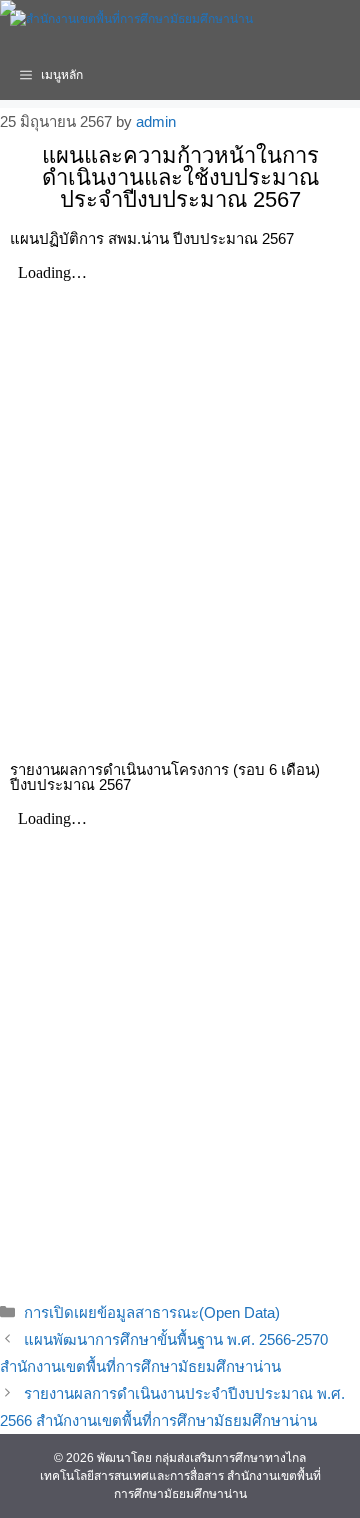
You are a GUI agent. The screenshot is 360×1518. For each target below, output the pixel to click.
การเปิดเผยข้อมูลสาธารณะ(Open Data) (152, 1312)
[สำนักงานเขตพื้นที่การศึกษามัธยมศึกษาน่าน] (131, 25)
